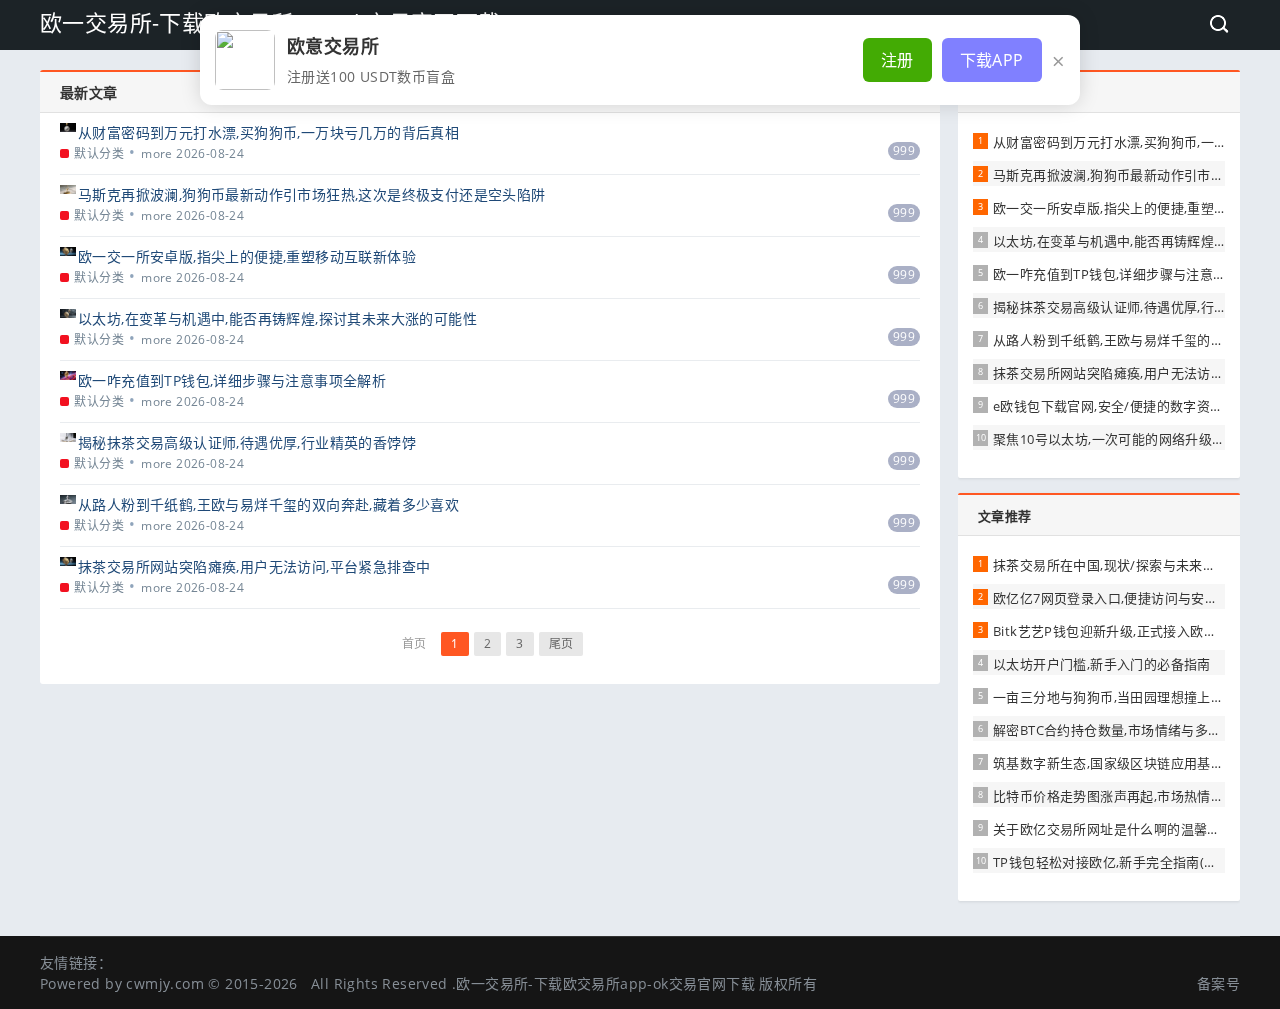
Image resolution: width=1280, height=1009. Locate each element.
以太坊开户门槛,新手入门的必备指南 (1102, 664)
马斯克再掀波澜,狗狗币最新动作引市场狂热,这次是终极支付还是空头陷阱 (312, 194)
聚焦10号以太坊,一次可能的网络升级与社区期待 (1136, 439)
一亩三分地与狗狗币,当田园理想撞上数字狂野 (1128, 697)
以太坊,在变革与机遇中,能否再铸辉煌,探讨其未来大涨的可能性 (277, 318)
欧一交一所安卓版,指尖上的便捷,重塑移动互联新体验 (247, 256)
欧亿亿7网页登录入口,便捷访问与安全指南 (1119, 598)
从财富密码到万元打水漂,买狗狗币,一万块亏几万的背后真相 (268, 132)
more (157, 153)
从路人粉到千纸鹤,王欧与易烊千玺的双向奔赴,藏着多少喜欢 (268, 504)
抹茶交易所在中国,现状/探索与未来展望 (1111, 565)
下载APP (992, 60)
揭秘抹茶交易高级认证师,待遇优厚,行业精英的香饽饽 (247, 442)
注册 (897, 60)
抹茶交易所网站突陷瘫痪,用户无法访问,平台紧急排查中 (254, 566)
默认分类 (99, 153)
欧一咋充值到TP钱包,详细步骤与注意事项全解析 (232, 380)
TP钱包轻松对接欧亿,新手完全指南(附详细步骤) (1134, 862)
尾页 (561, 643)
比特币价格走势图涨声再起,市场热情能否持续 (1128, 796)
